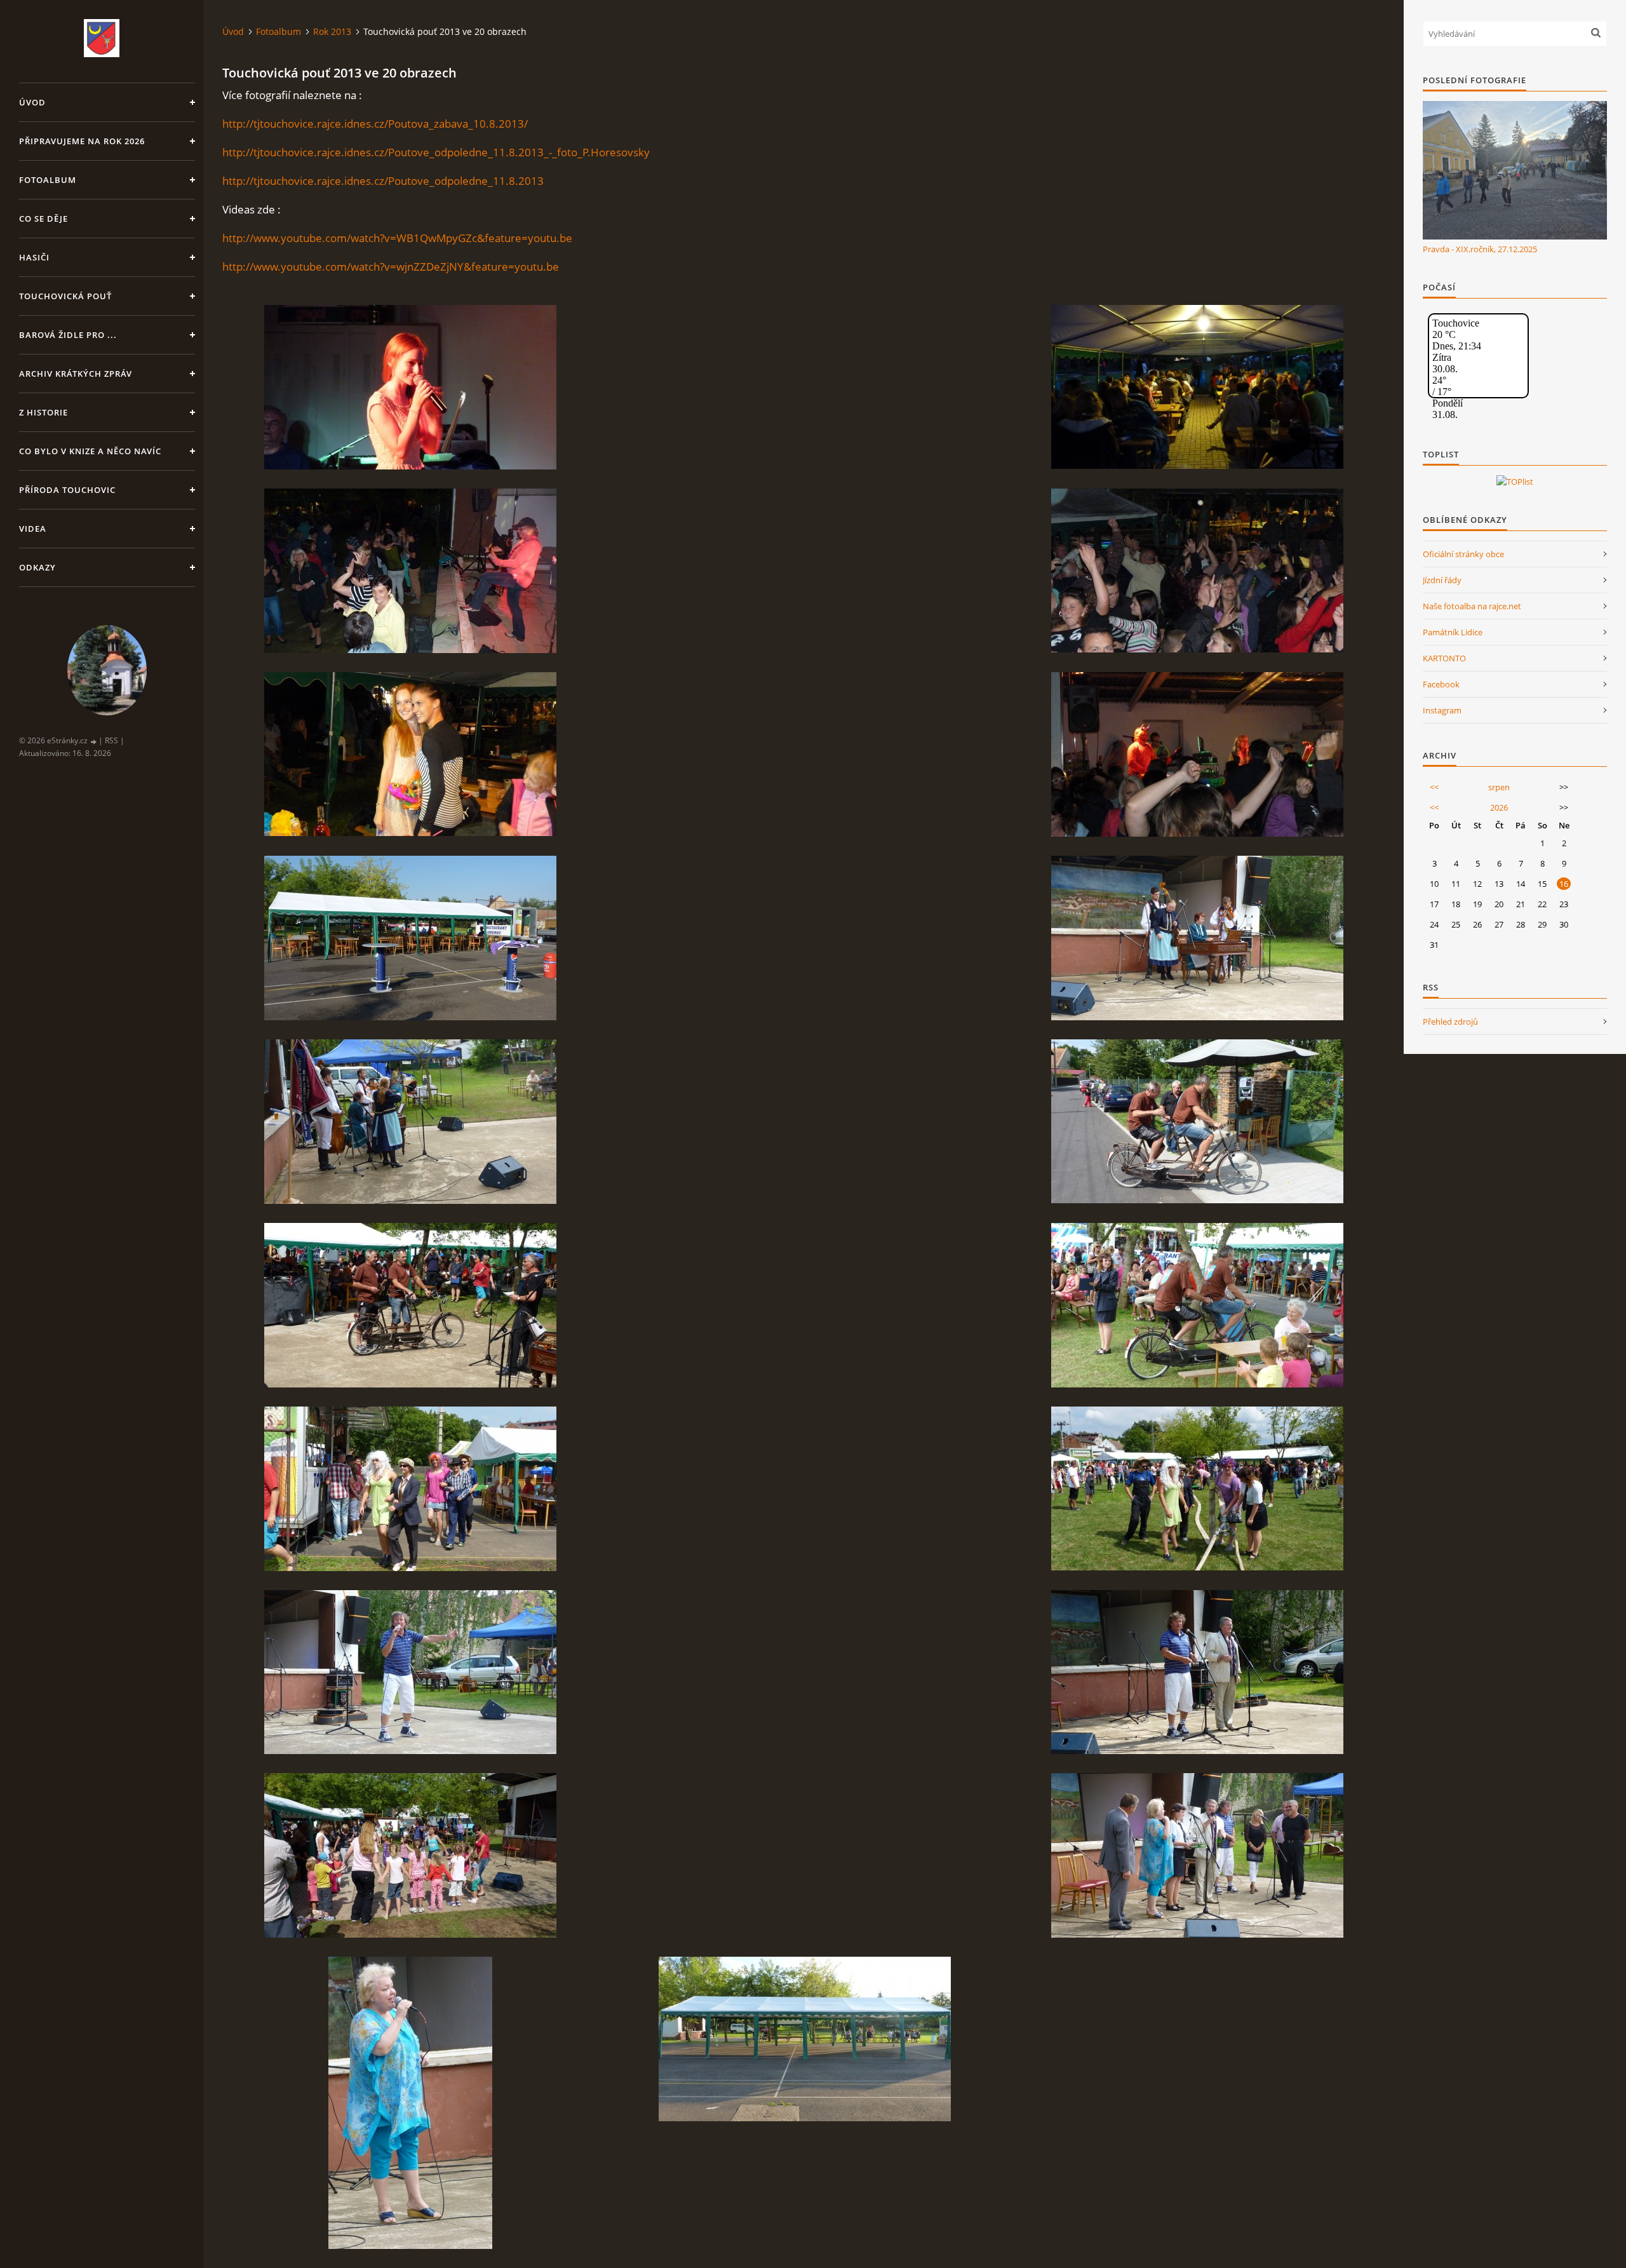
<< (1434, 787)
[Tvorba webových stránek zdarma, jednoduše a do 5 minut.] (94, 741)
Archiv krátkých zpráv (76, 374)
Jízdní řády (1442, 580)
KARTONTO (1444, 658)
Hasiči (34, 257)
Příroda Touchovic (67, 490)
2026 (1499, 807)
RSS (111, 740)
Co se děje (44, 219)
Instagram (1442, 710)
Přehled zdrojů (1450, 1022)
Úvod (32, 102)
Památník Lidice (1453, 632)
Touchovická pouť (65, 296)
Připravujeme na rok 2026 (82, 141)
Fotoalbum (48, 180)
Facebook (1441, 684)
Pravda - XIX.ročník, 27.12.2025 (1480, 249)
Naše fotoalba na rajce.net (1472, 606)
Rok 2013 (332, 31)
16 (1564, 884)
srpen (1499, 787)
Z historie (44, 412)
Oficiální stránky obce (1463, 554)
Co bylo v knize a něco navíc (90, 451)
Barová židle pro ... (68, 335)
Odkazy (37, 567)
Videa (33, 529)
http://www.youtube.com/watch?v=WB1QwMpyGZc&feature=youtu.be (397, 238)
